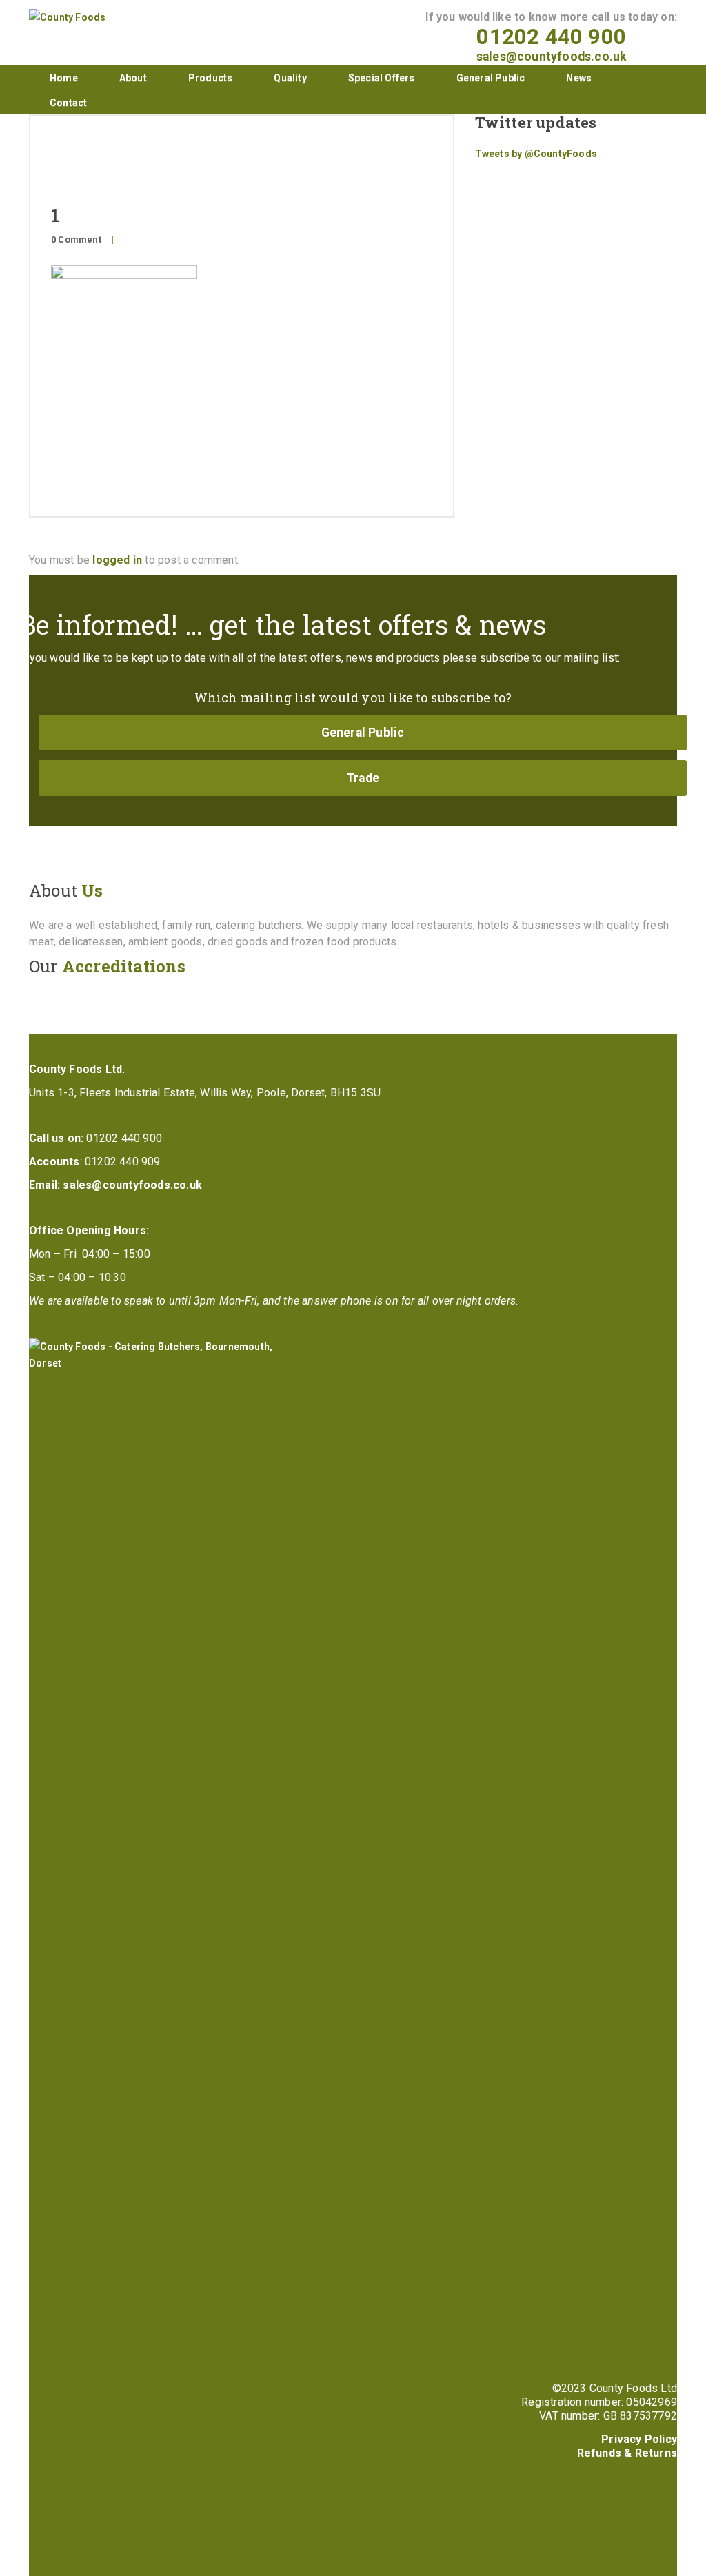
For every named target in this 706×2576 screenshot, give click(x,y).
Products (211, 78)
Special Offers (382, 78)
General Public (491, 78)
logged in (117, 560)
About (133, 78)
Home (64, 78)
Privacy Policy (639, 2439)
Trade (363, 778)
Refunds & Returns (627, 2453)
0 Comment (76, 239)
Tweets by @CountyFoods (536, 154)
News (579, 78)
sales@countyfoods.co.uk (552, 57)
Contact (68, 103)
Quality (290, 78)
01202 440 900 (551, 37)
